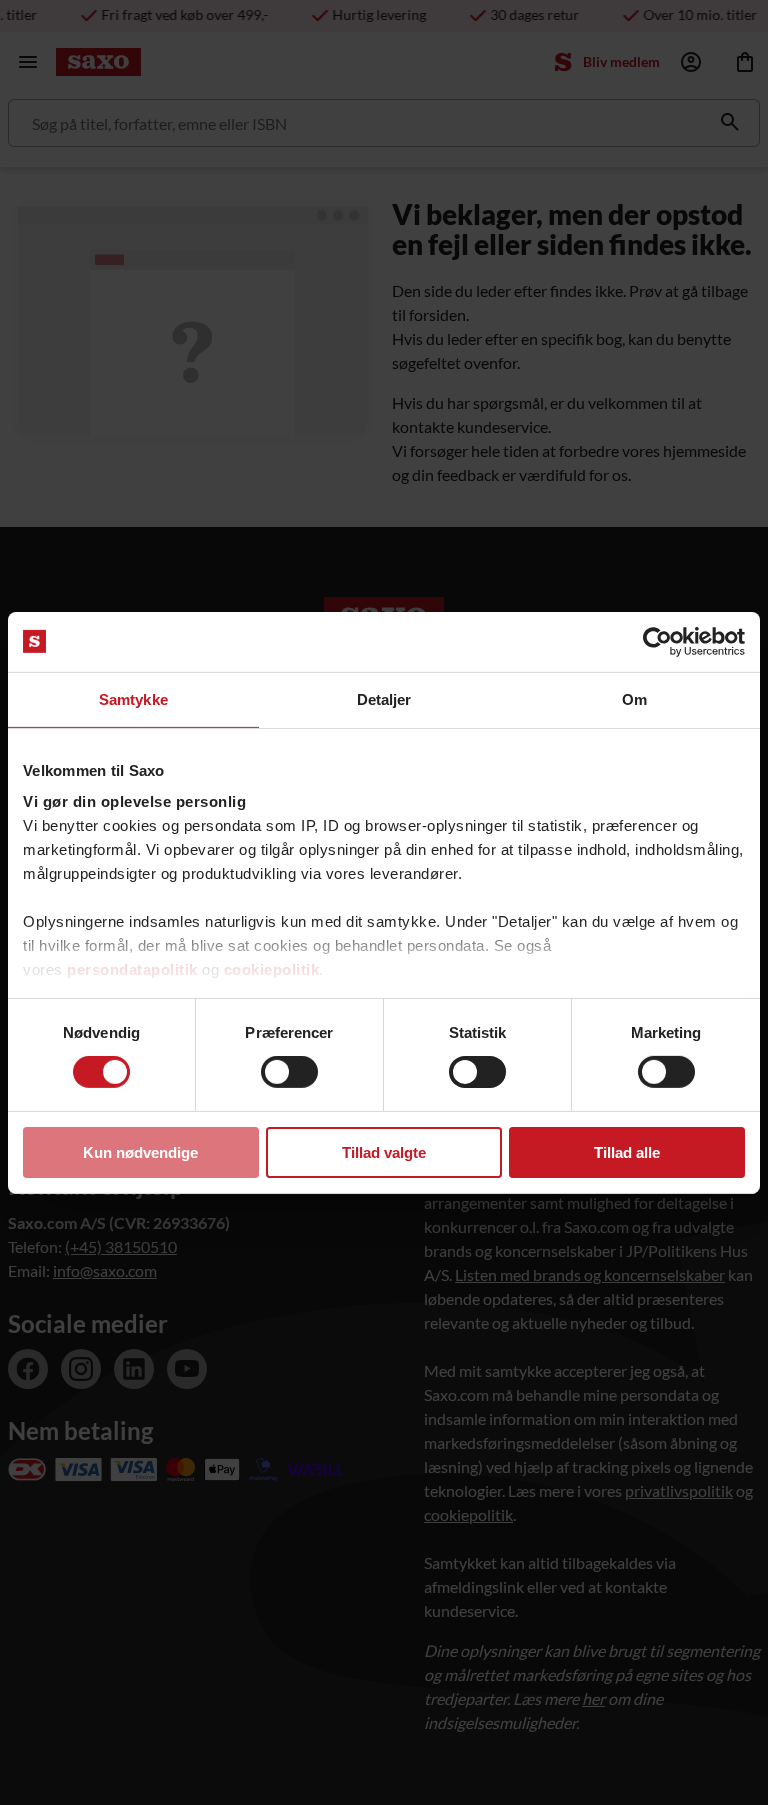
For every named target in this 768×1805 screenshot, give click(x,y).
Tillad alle (627, 1152)
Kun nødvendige (140, 1152)
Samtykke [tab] (133, 698)
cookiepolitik (272, 969)
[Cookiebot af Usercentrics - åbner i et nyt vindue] (657, 641)
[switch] (289, 1072)
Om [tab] (634, 698)
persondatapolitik (132, 969)
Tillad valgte (384, 1152)
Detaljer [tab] (384, 698)
